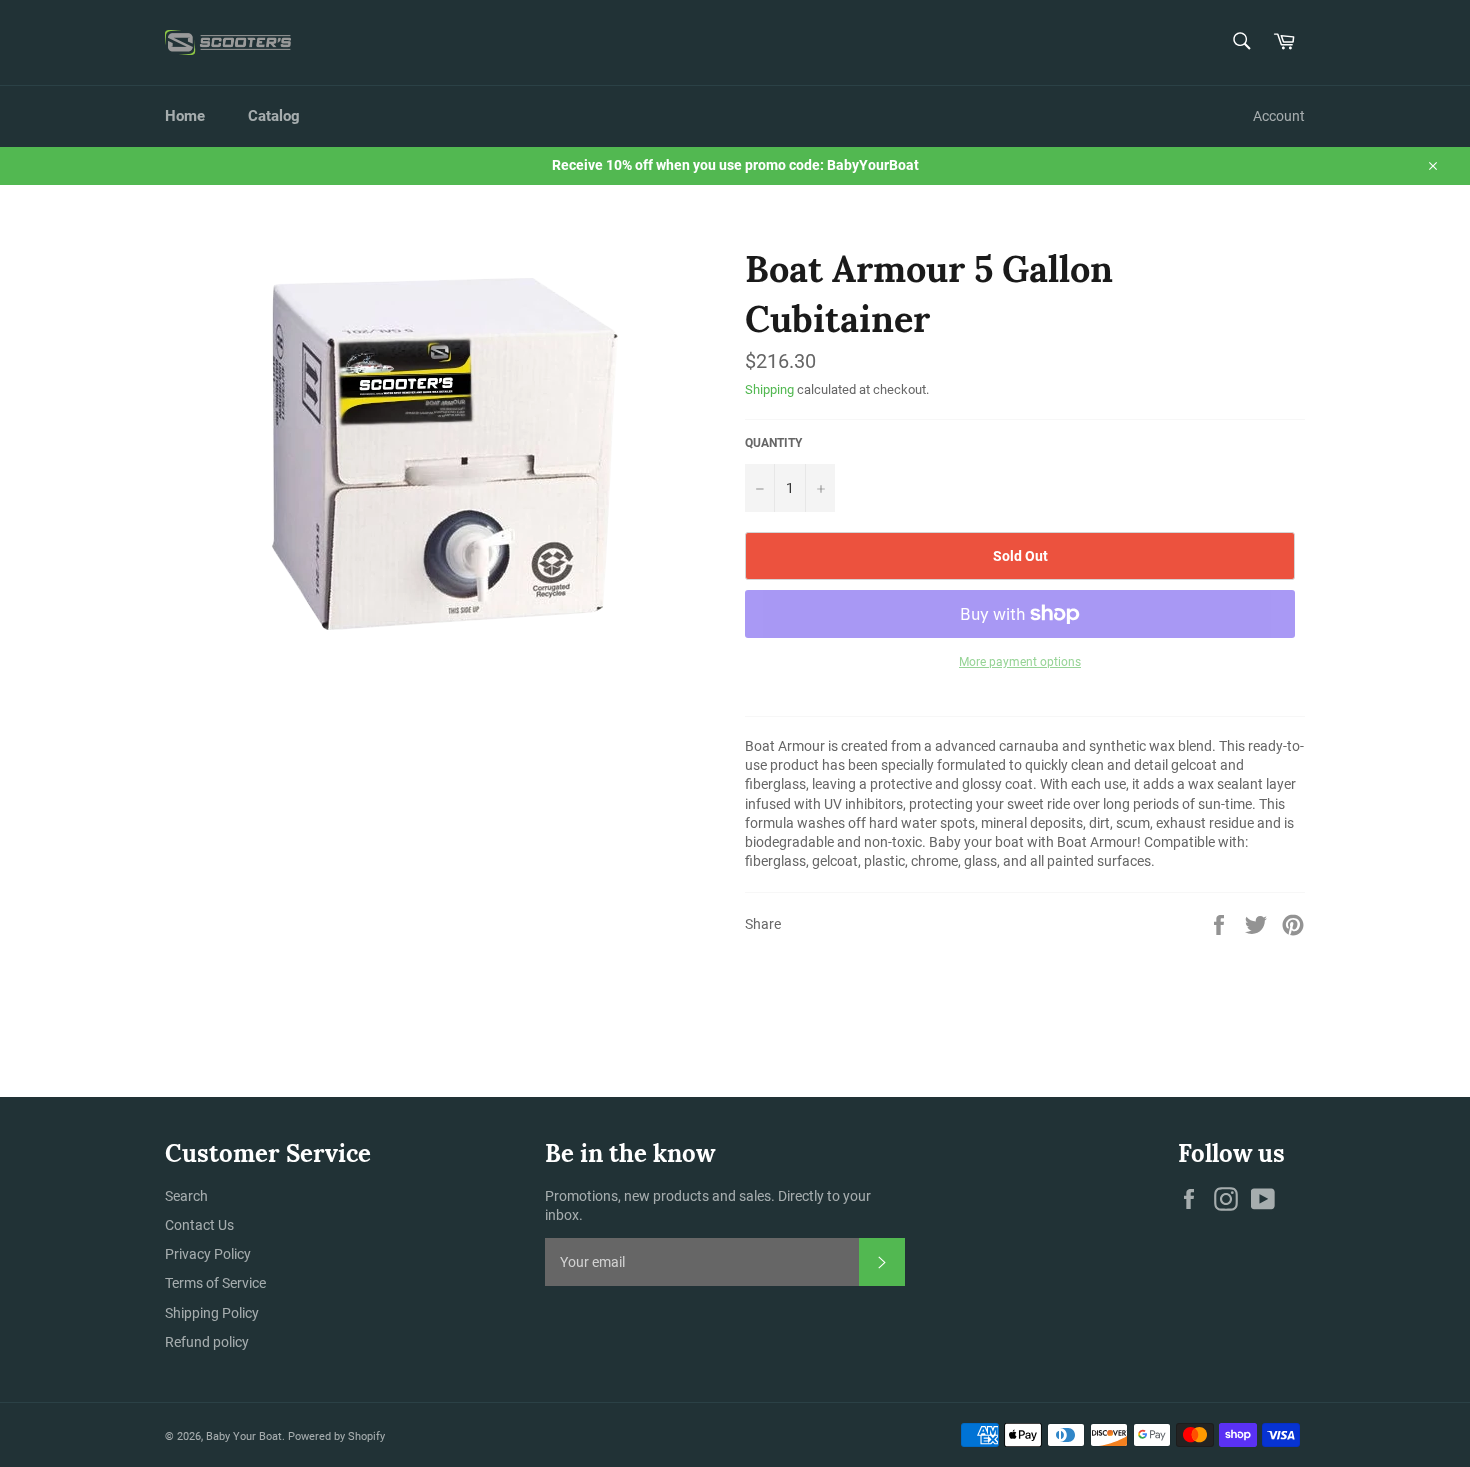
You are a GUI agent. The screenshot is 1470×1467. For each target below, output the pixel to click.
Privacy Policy (208, 1254)
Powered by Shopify (336, 1436)
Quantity (773, 443)
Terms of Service (215, 1283)
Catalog (274, 116)
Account (1279, 116)
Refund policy (207, 1342)
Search (186, 1196)
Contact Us (199, 1225)
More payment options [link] (1020, 662)
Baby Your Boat (244, 1436)
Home (185, 116)
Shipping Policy (212, 1313)
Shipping (769, 389)
